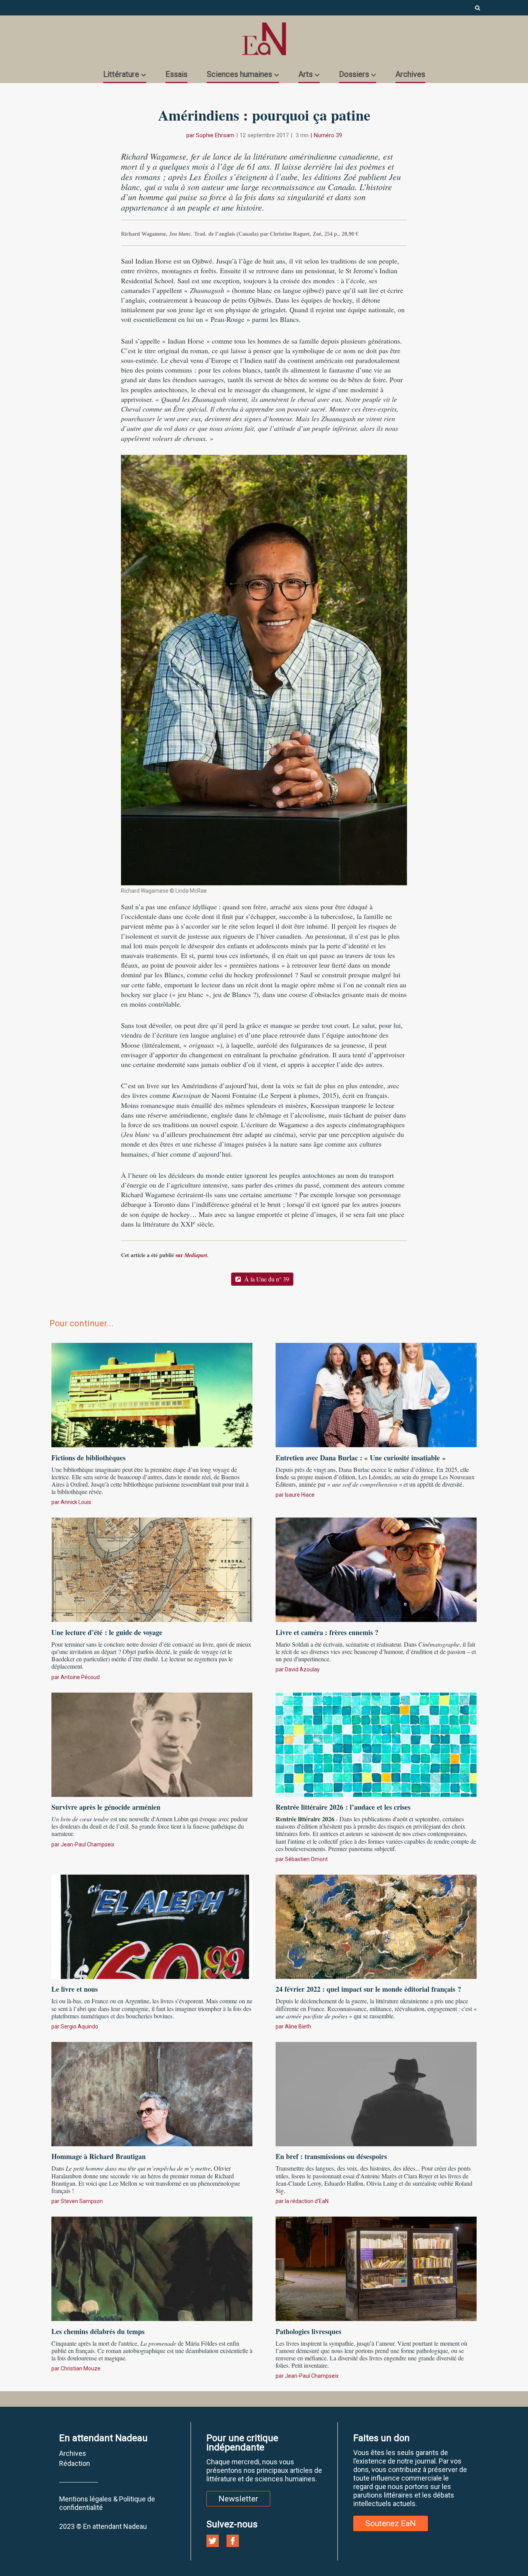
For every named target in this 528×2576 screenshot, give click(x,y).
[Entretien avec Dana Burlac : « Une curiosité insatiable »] (376, 1394)
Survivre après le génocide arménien (106, 1807)
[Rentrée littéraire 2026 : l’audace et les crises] (376, 1744)
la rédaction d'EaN (307, 2201)
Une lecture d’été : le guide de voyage (107, 1632)
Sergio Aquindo (79, 2026)
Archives (410, 74)
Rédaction (75, 2463)
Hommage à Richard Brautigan (99, 2156)
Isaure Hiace (300, 1495)
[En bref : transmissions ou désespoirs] (376, 2093)
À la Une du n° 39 (266, 1279)
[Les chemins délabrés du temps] (152, 2268)
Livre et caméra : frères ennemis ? (327, 1632)
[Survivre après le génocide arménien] (152, 1744)
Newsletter (238, 2499)
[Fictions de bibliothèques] (152, 1394)
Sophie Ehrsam (215, 135)
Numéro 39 (328, 135)
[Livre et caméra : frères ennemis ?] (376, 1569)
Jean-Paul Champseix (88, 1844)
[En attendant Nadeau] (264, 39)
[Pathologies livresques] (376, 2268)
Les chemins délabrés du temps (98, 2331)
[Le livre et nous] (152, 1926)
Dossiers (354, 74)
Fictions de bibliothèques (89, 1458)
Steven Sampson (82, 2201)
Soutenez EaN (391, 2523)
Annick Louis (76, 1502)
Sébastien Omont (306, 1859)
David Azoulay (302, 1669)
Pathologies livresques (308, 2331)
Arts (306, 74)
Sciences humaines (239, 74)
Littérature (121, 74)
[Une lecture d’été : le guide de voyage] (152, 1569)
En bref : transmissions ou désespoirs (331, 2156)
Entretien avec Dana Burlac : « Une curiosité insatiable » (361, 1458)
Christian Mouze (81, 2368)
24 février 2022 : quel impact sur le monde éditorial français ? (368, 1989)
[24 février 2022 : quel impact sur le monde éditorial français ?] (376, 1926)
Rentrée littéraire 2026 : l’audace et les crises (343, 1807)
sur (192, 1255)
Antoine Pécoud (80, 1677)
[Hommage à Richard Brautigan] (152, 2093)
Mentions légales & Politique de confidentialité (107, 2503)
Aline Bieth (298, 2026)
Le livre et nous (75, 1989)
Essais (176, 74)
